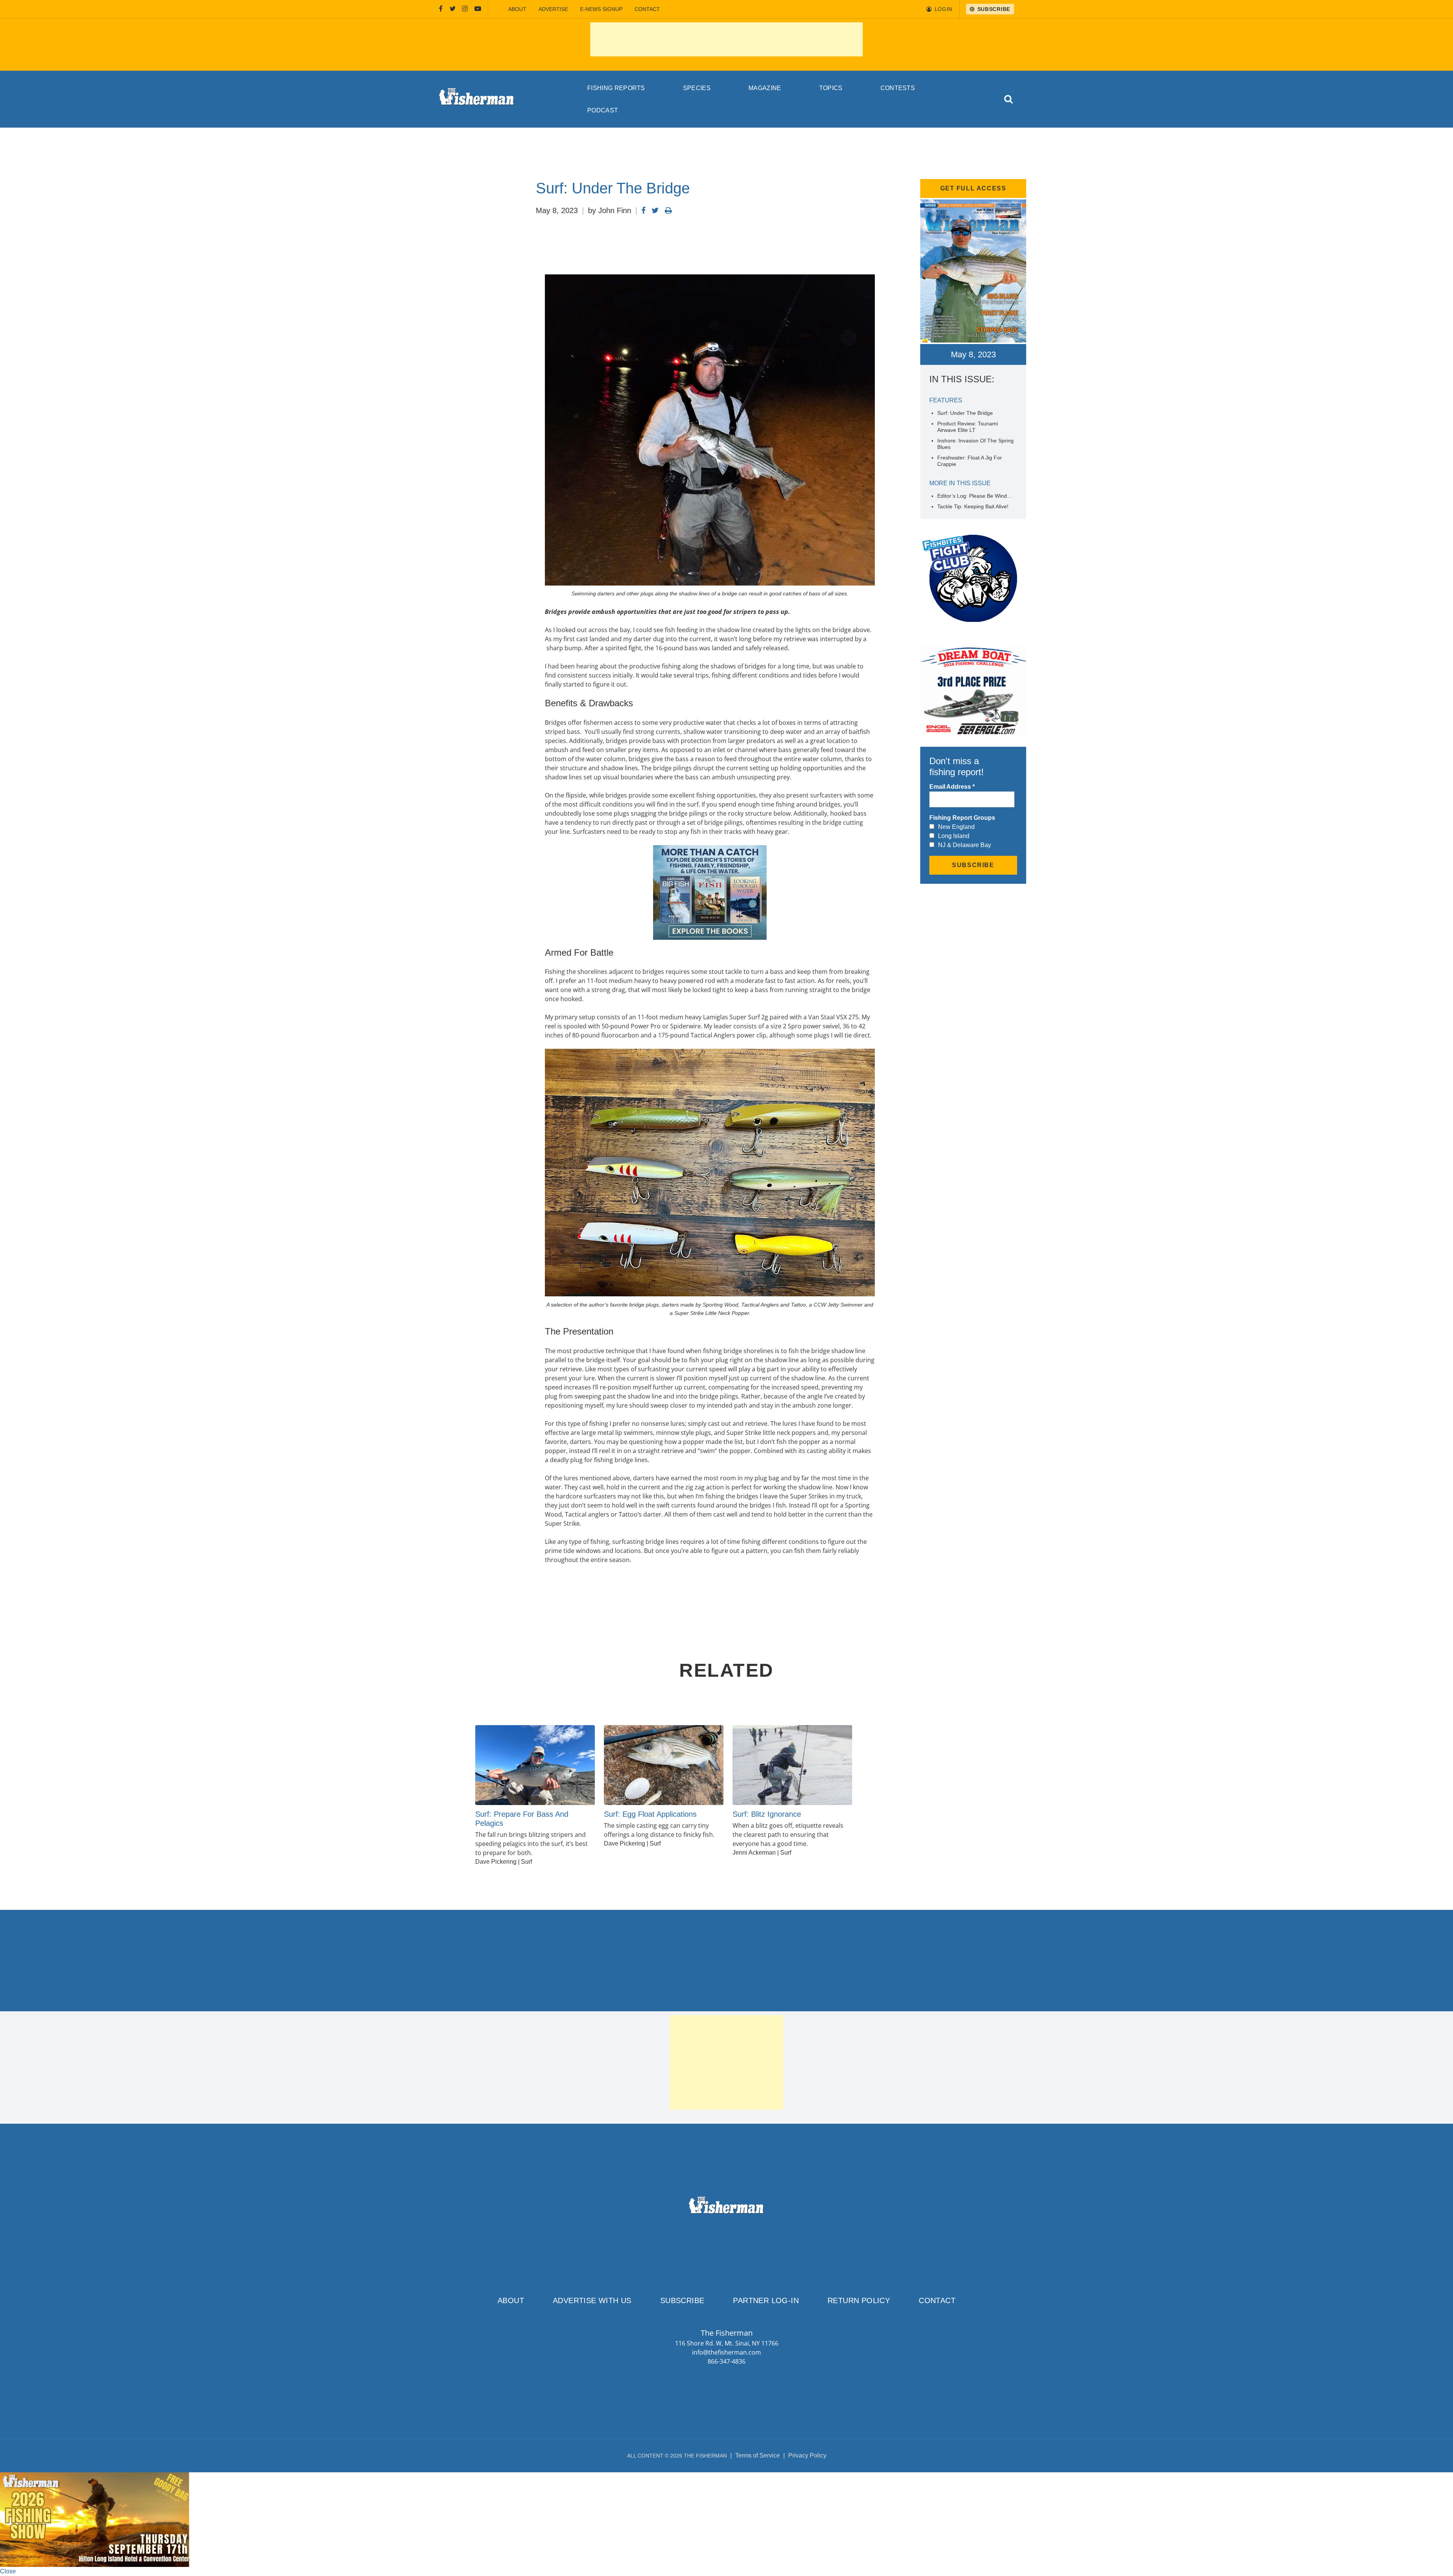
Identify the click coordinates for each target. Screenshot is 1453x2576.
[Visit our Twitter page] (453, 9)
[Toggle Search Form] (1009, 99)
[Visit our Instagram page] (465, 9)
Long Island (954, 836)
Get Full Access (973, 188)
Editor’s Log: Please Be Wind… (975, 496)
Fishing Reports (616, 88)
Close (8, 2571)
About (517, 9)
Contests (898, 88)
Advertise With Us (592, 2300)
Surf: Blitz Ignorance (767, 1814)
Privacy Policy (807, 2455)
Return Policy (859, 2300)
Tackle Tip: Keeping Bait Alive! (973, 506)
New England (956, 827)
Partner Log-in (766, 2300)
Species (697, 88)
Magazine (765, 88)
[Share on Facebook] (643, 210)
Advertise (553, 9)
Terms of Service (758, 2455)
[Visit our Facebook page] (441, 9)
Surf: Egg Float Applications (650, 1814)
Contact (647, 9)
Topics (831, 88)
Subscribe (682, 2300)
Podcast (603, 110)
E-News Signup (601, 9)
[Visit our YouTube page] (478, 9)
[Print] (668, 210)
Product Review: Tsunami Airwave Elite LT (968, 427)
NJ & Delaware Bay (965, 845)
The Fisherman (477, 99)
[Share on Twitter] (655, 210)
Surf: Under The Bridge (965, 413)
